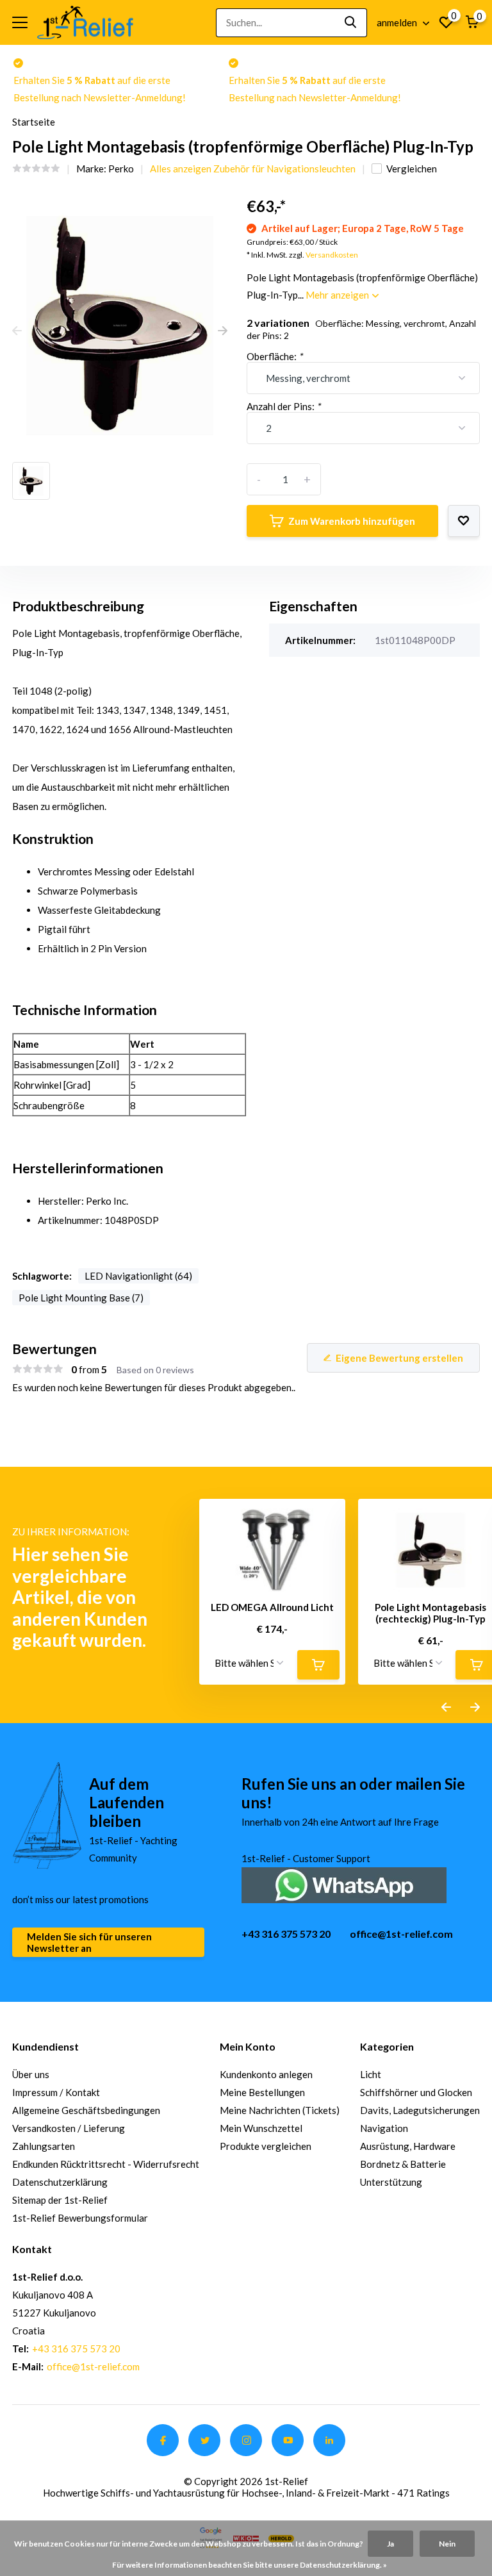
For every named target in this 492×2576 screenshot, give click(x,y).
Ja (390, 2544)
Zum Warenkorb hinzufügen (352, 521)
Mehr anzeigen (338, 295)
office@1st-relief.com (401, 1934)
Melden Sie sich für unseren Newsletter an (89, 1942)
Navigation (384, 2128)
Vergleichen (412, 169)
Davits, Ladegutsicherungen (420, 2110)
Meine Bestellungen (262, 2092)
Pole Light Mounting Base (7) (81, 1298)
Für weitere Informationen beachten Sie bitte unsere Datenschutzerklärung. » (250, 2565)
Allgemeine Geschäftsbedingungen (86, 2110)
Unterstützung (391, 2182)
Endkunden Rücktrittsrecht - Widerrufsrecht (106, 2164)
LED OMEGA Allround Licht (272, 1607)
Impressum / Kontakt (56, 2092)
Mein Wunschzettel (261, 2128)
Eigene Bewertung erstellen (399, 1358)
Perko (121, 169)
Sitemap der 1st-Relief (60, 2200)
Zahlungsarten (44, 2146)
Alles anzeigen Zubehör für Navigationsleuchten (253, 169)
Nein (447, 2544)
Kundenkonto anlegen (266, 2074)
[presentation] (17, 331)
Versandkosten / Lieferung (69, 2128)
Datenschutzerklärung (60, 2182)
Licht (371, 2074)
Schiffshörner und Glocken (416, 2092)
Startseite (34, 122)
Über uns (31, 2074)
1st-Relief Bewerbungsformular (80, 2218)
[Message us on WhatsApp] (344, 1884)
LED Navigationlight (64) (138, 1276)
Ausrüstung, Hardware (408, 2146)
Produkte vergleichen (266, 2146)
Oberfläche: (275, 356)
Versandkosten (332, 255)
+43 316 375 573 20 (286, 1934)
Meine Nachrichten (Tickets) (280, 2110)
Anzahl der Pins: (283, 406)
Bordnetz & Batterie (403, 2164)
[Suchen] (351, 23)
